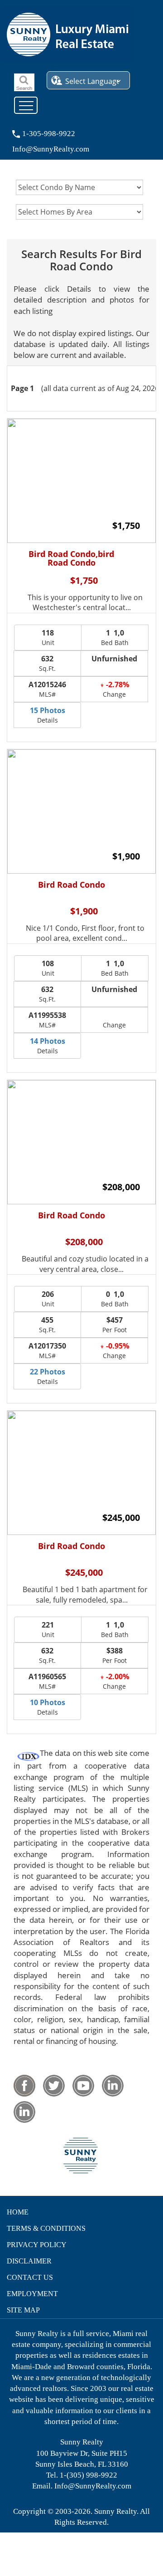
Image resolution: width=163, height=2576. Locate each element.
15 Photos (48, 710)
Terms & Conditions (46, 2228)
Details (48, 715)
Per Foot (115, 1325)
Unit (48, 637)
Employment (32, 2294)
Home (18, 2212)
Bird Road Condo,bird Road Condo (71, 559)
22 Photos (48, 1372)
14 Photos (48, 1041)
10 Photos (48, 1702)
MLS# (47, 689)
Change (116, 689)
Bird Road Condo (72, 885)
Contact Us (30, 2277)
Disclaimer (29, 2261)
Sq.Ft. (47, 663)
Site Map (23, 2310)
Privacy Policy (37, 2245)
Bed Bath (115, 637)
